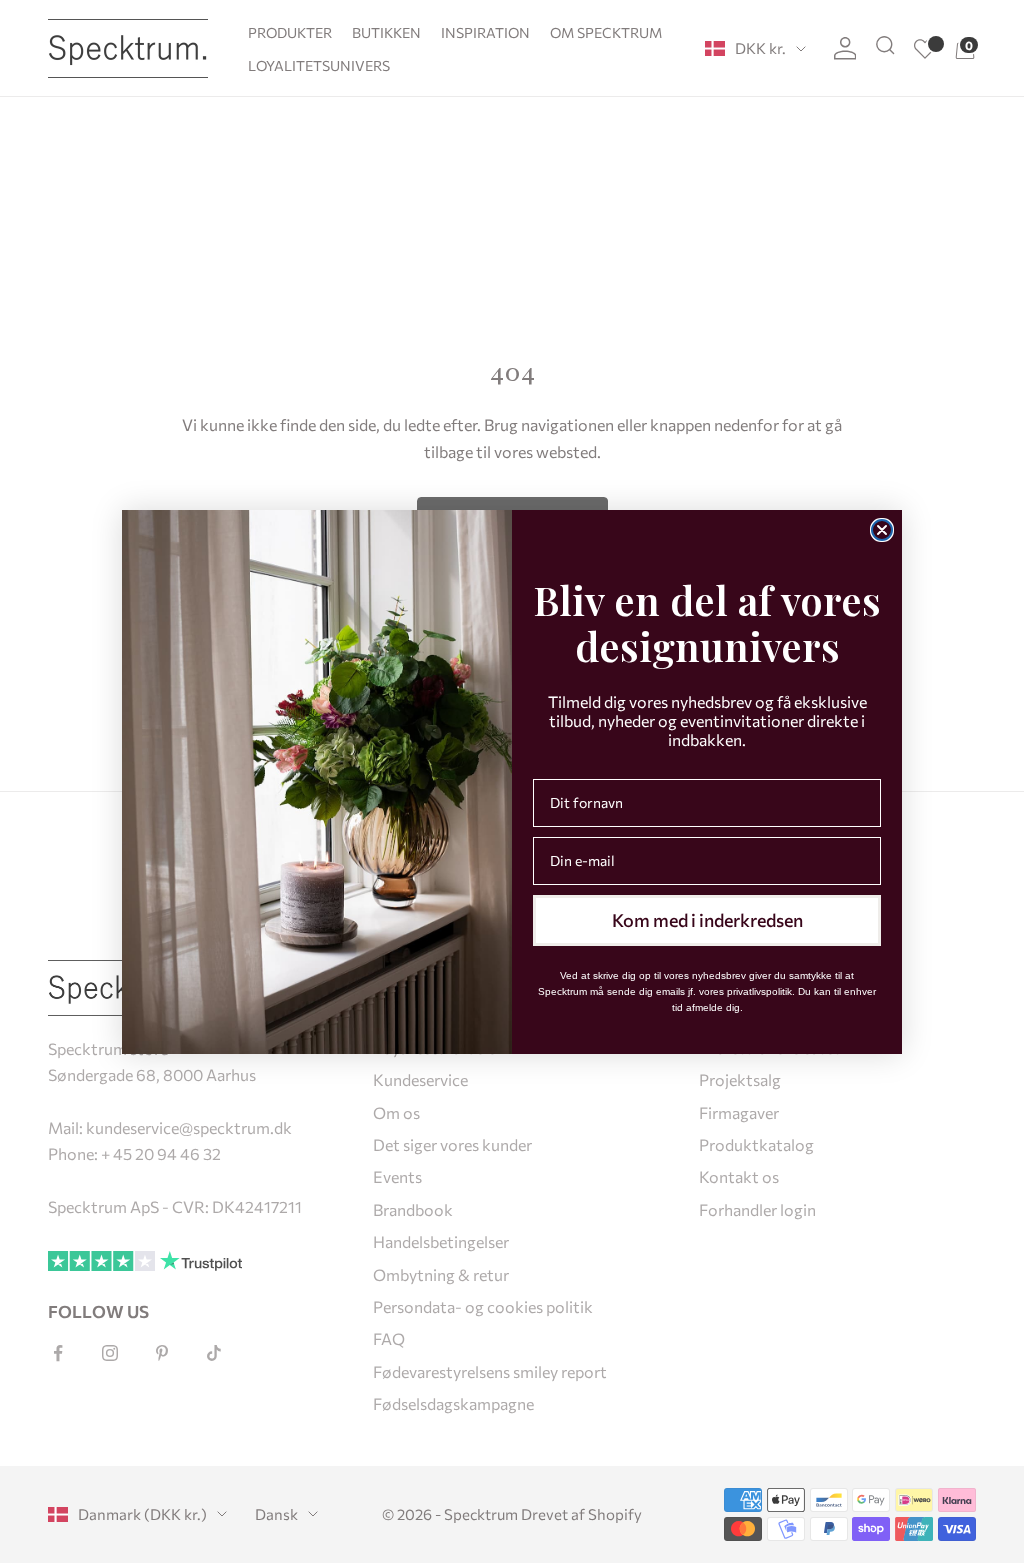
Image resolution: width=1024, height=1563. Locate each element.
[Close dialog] (882, 530)
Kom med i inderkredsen (707, 920)
